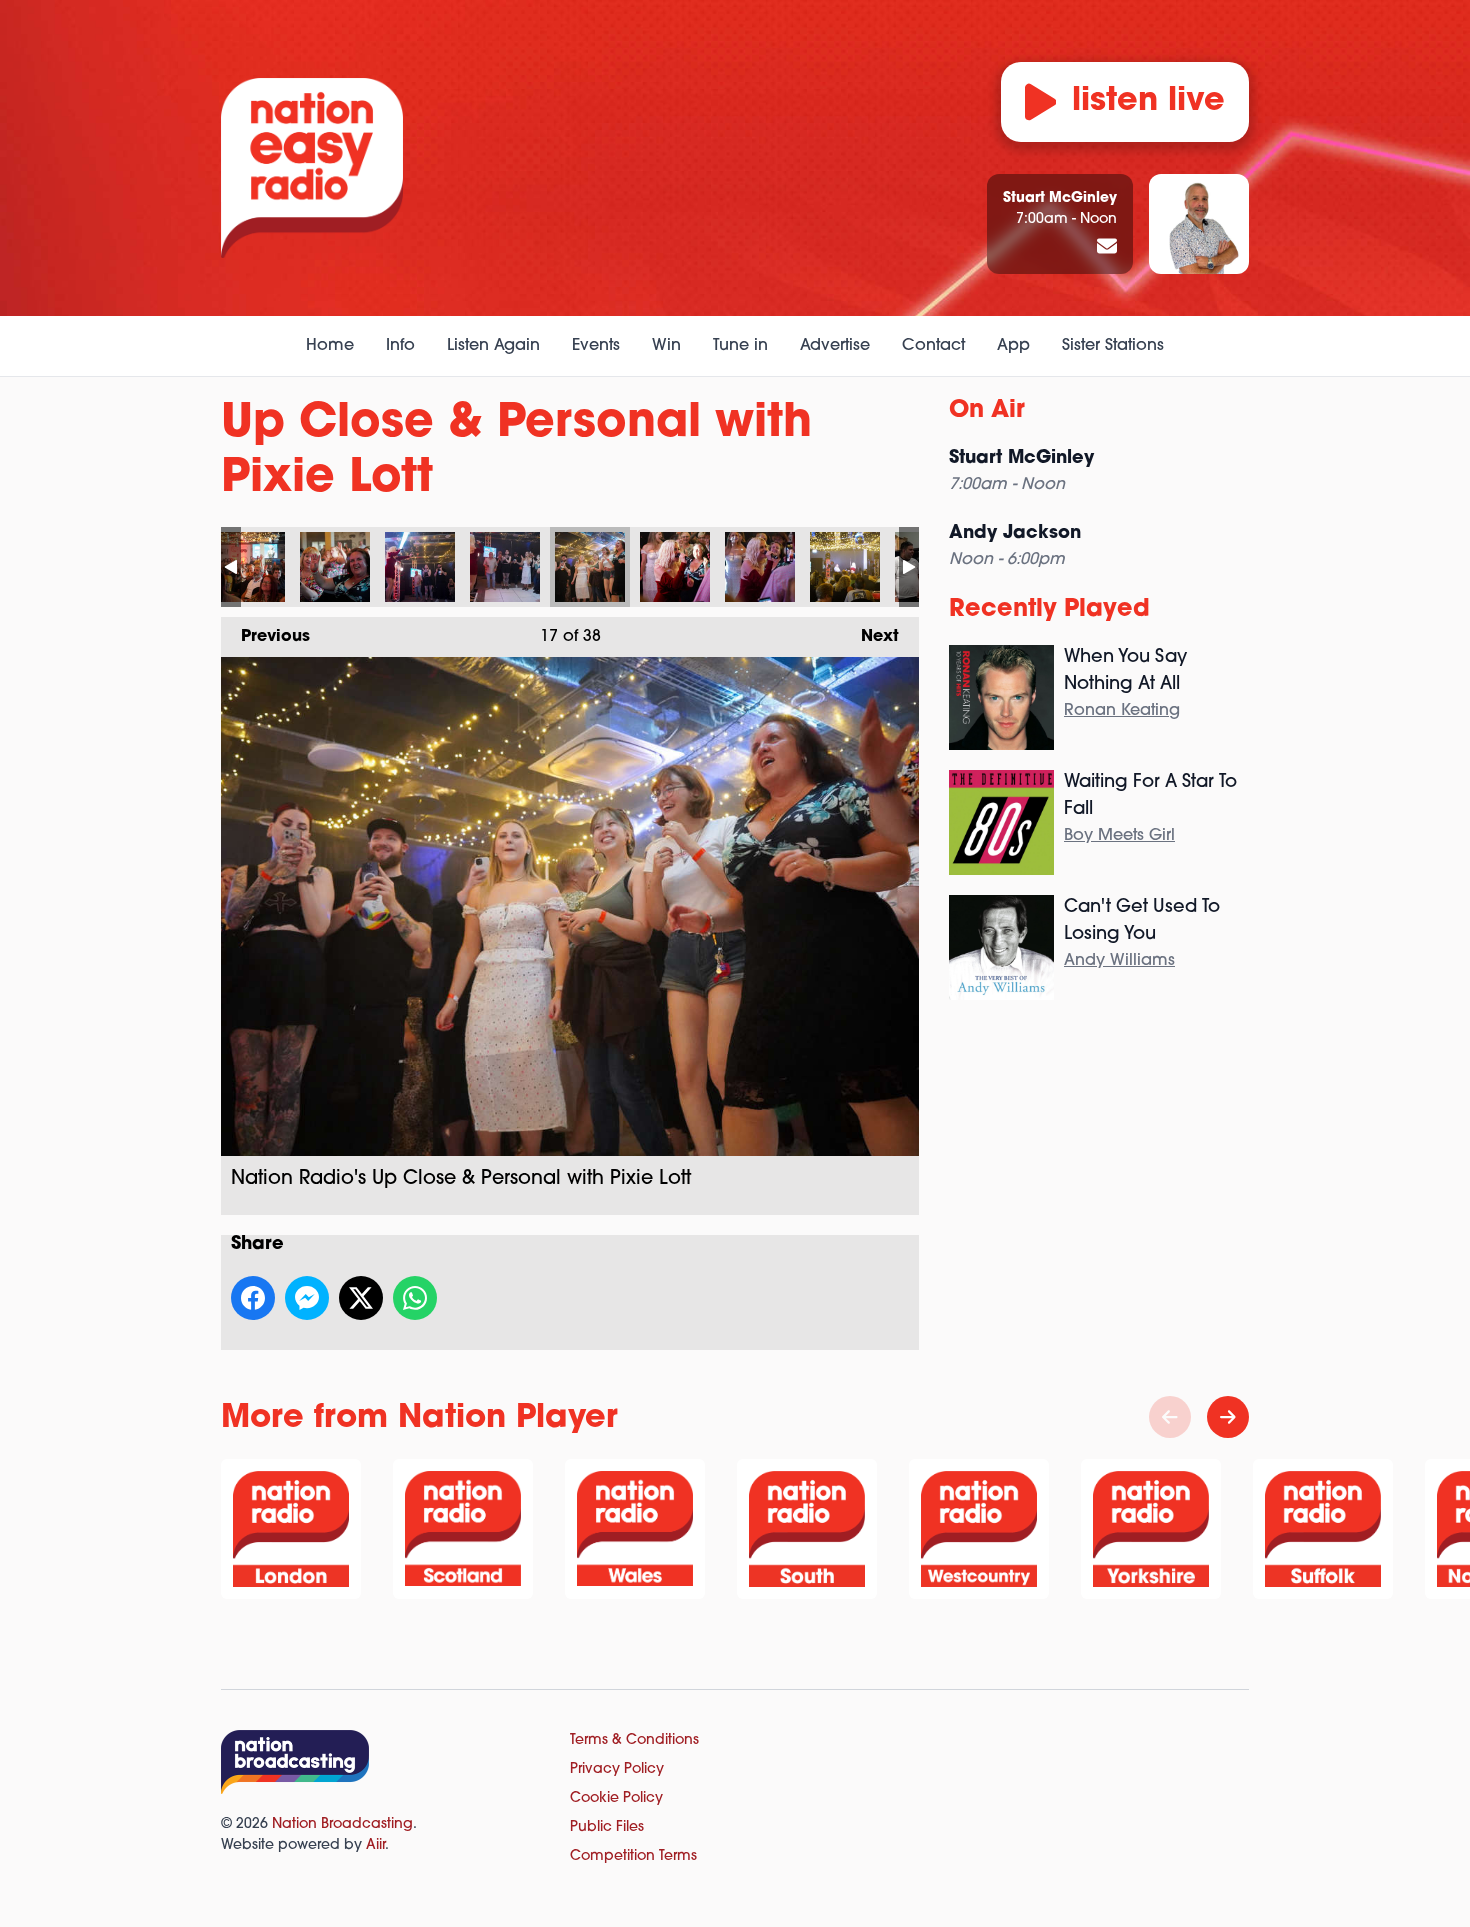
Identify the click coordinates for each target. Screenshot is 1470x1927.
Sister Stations (1113, 346)
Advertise (835, 346)
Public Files (607, 1827)
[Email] (1107, 248)
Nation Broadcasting (342, 1824)
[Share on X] (361, 1298)
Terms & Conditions (634, 1740)
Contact (933, 346)
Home (330, 346)
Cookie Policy (616, 1798)
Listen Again (493, 346)
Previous (265, 637)
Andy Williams (1119, 961)
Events (596, 346)
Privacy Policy (617, 1769)
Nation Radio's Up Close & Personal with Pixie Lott (250, 567)
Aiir (375, 1845)
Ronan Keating (1122, 711)
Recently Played (1049, 610)
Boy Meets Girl (1119, 836)
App (1013, 346)
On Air (987, 411)
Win (666, 346)
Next (870, 637)
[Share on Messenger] (307, 1298)
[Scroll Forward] (1228, 1417)
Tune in (740, 346)
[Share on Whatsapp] (415, 1298)
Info (400, 346)
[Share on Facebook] (253, 1298)
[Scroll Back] (1170, 1417)
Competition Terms (633, 1856)
